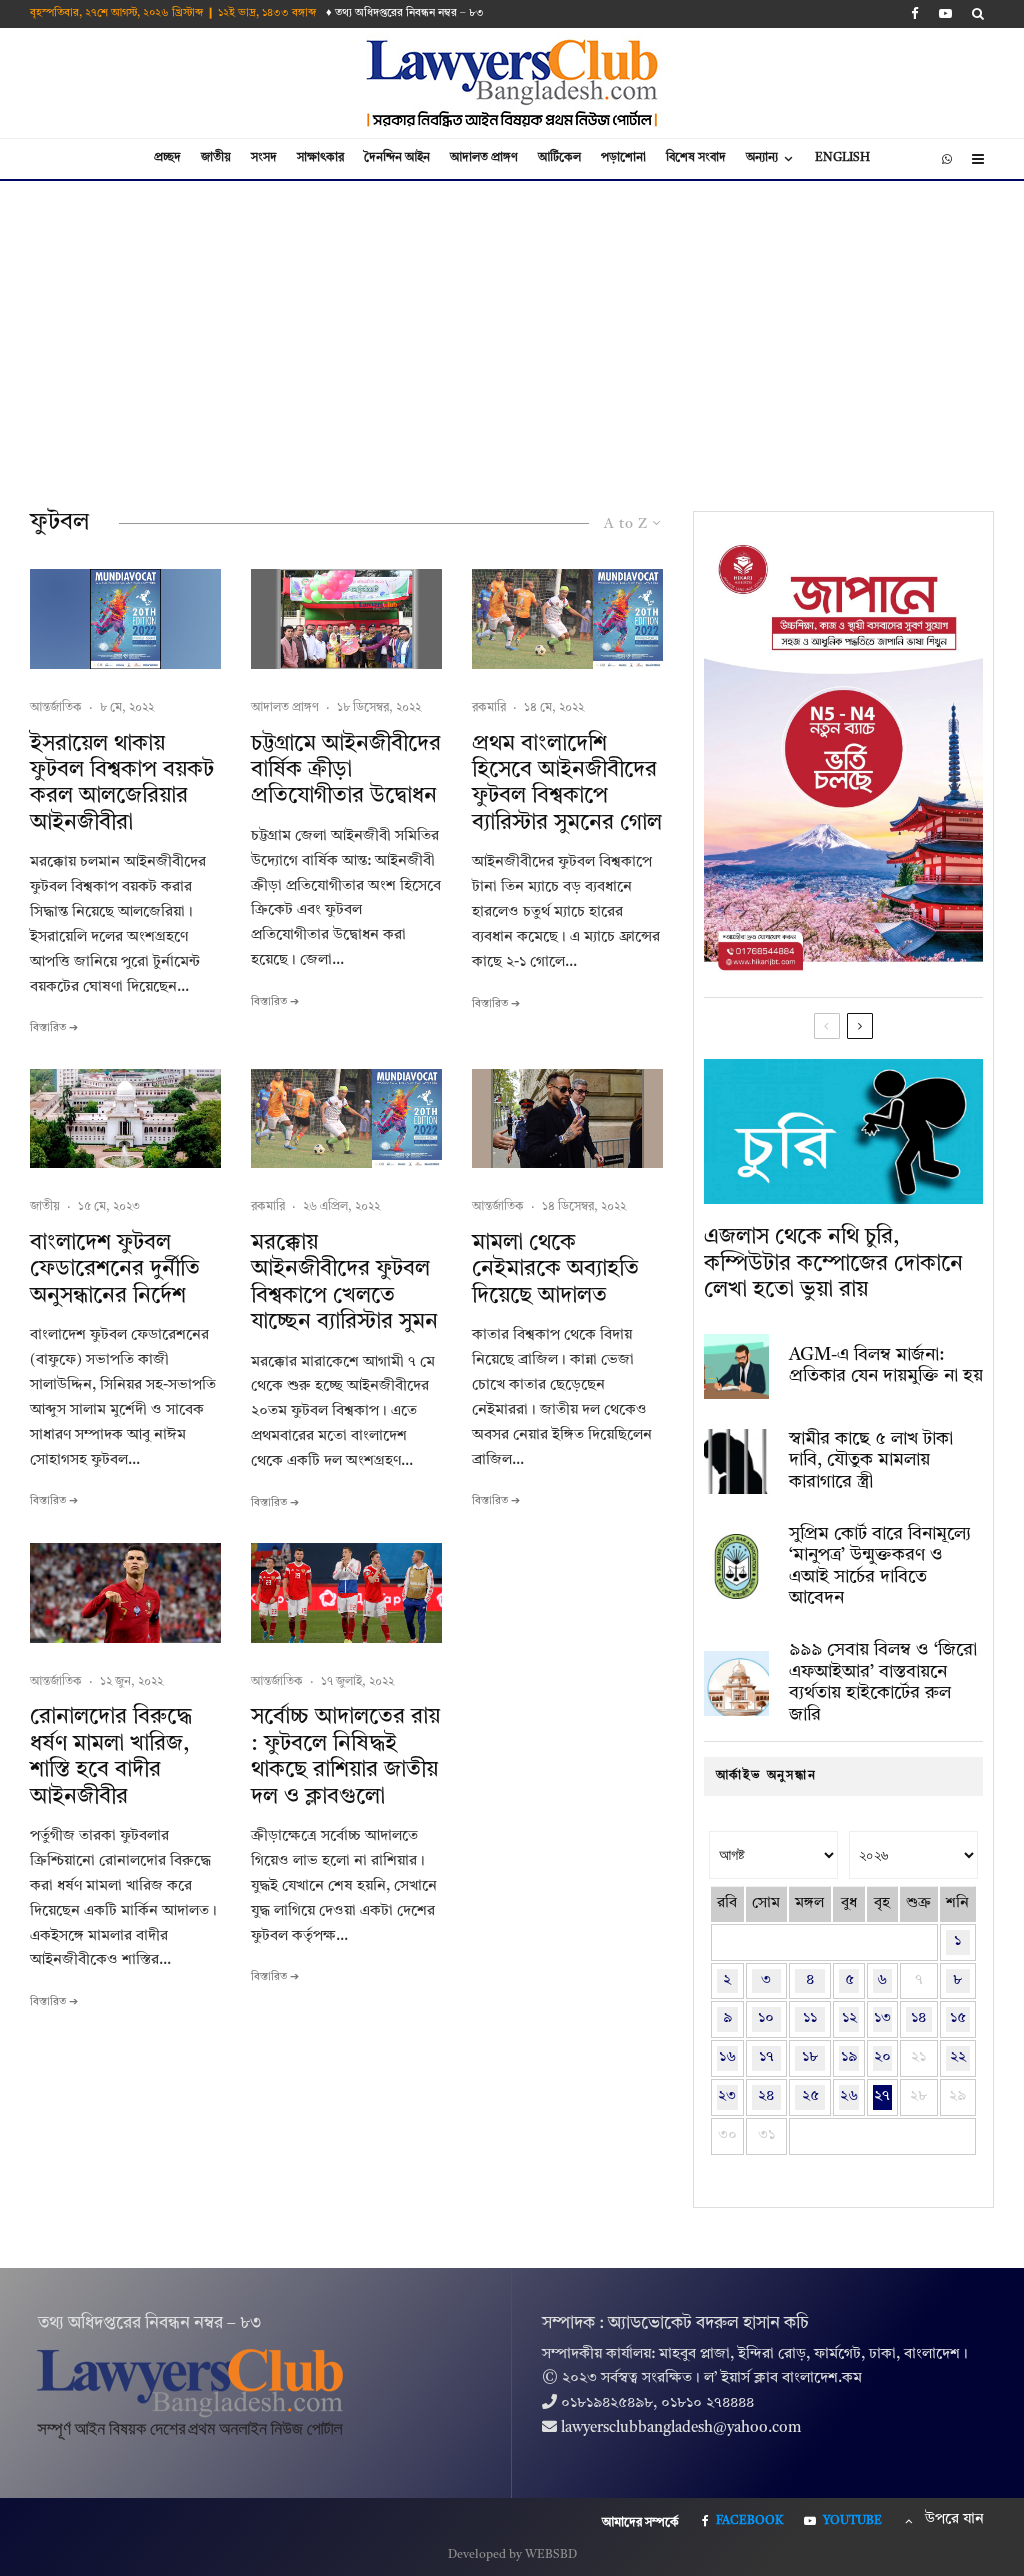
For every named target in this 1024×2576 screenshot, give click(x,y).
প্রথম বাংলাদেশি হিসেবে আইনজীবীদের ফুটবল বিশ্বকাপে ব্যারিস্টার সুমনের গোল (567, 783)
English (842, 158)
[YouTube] (945, 13)
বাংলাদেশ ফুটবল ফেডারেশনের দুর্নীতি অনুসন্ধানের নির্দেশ (115, 1269)
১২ (849, 2018)
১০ (766, 2018)
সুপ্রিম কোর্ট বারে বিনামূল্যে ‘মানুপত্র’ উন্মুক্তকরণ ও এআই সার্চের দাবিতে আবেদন (880, 1566)
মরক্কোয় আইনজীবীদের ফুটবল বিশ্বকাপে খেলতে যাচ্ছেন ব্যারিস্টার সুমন (344, 1282)
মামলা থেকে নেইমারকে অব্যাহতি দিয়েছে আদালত (555, 1269)
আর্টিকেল (559, 158)
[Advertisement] (512, 331)
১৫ (958, 2018)
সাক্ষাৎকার (320, 158)
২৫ (810, 2096)
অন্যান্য (762, 158)
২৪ (766, 2096)
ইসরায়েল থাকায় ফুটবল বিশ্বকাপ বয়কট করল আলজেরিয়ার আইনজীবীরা (122, 783)
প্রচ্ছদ (167, 158)
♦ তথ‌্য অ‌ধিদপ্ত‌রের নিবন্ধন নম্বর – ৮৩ (405, 13)
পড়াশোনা (623, 158)
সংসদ (264, 158)
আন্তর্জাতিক (56, 708)
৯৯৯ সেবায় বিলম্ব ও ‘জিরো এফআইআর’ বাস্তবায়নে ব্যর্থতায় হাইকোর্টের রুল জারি (883, 1682)
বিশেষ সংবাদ (696, 158)
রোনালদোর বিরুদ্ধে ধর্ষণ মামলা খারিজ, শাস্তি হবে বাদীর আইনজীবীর (111, 1756)
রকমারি (489, 708)
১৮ (810, 2057)
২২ (958, 2057)
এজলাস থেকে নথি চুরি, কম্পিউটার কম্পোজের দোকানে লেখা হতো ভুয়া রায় (833, 1263)
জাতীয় (216, 158)
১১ (810, 2018)
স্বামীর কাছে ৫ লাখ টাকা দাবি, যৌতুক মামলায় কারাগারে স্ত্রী (871, 1460)
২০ (882, 2057)
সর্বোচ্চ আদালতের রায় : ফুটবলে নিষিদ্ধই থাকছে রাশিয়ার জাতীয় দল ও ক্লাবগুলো (345, 1756)
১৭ (766, 2057)
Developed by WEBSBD (512, 2555)
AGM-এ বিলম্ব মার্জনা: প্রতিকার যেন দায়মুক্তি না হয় (886, 1366)
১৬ (727, 2057)
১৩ (882, 2018)
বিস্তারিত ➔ (54, 1028)
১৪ (918, 2018)
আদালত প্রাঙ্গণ (484, 158)
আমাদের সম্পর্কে (640, 2523)
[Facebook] (915, 13)
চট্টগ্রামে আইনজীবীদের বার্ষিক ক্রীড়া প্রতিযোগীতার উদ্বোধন (346, 770)
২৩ (727, 2096)
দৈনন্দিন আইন (397, 158)
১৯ (849, 2057)
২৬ (849, 2096)
